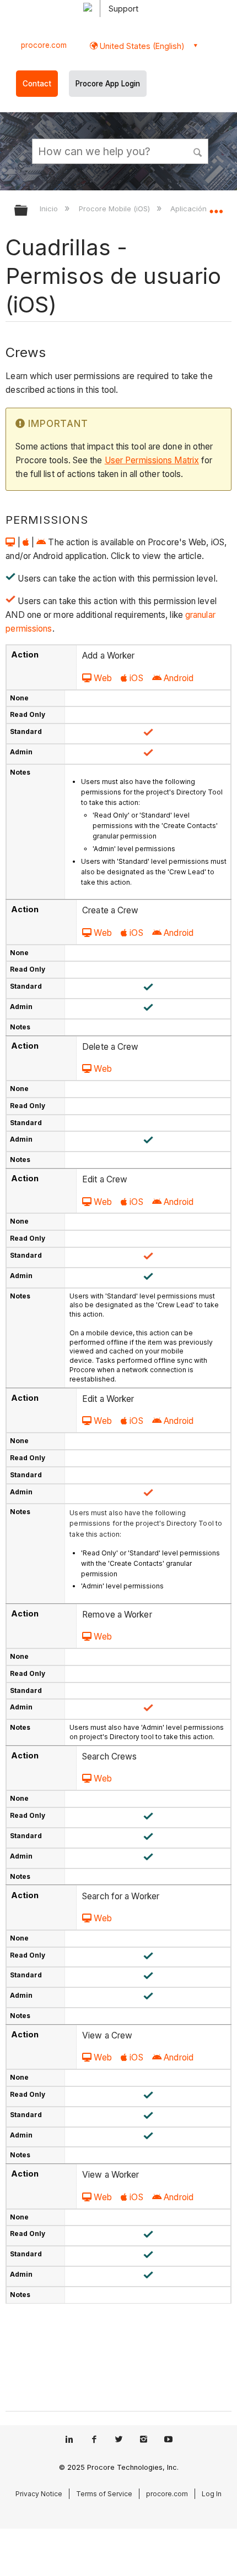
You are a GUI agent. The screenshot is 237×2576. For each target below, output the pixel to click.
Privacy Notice (39, 2494)
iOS (136, 678)
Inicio (50, 209)
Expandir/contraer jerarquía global (28, 211)
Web (103, 678)
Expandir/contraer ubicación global (216, 207)
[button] (198, 151)
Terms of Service (104, 2494)
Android (179, 678)
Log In (212, 2494)
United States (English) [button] (141, 46)
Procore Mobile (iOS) (115, 209)
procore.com (44, 45)
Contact (37, 84)
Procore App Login (108, 84)
